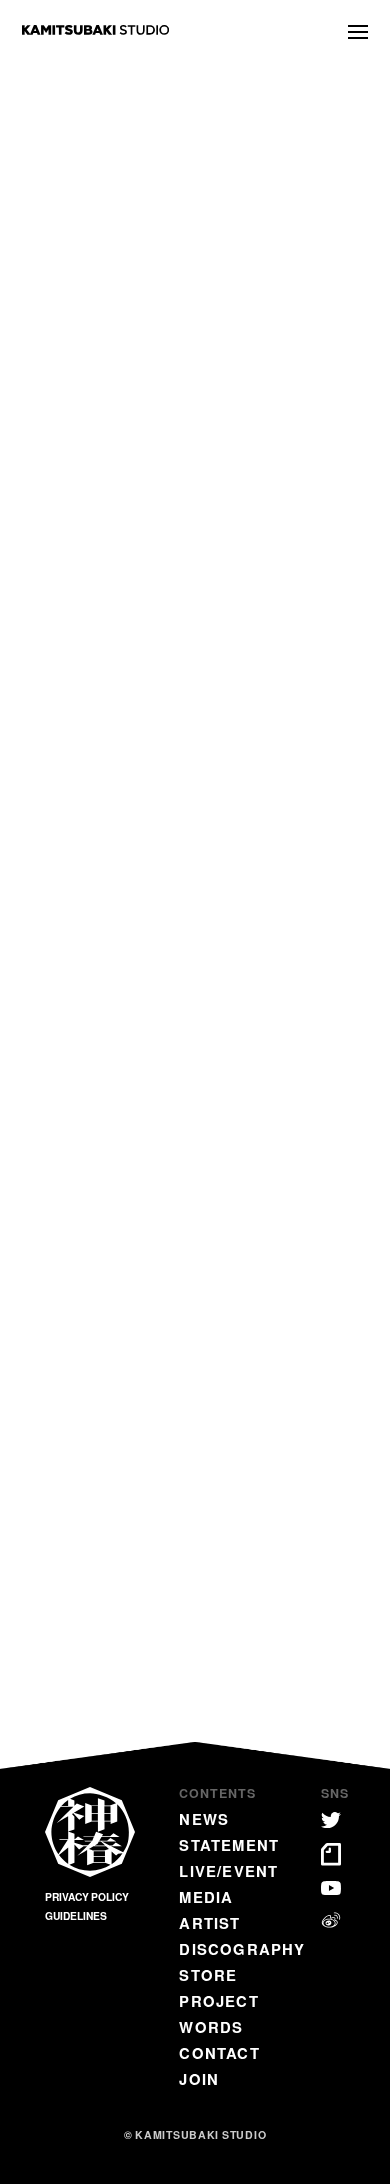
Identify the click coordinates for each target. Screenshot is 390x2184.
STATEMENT (229, 1845)
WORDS (211, 2027)
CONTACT (219, 2053)
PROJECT (218, 2001)
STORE (208, 1975)
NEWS (204, 1819)
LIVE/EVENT (228, 1871)
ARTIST (209, 1923)
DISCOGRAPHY (242, 1949)
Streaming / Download (105, 1209)
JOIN (199, 2079)
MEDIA (206, 1897)
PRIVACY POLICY (87, 1897)
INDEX (195, 1431)
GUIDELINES (76, 1916)
